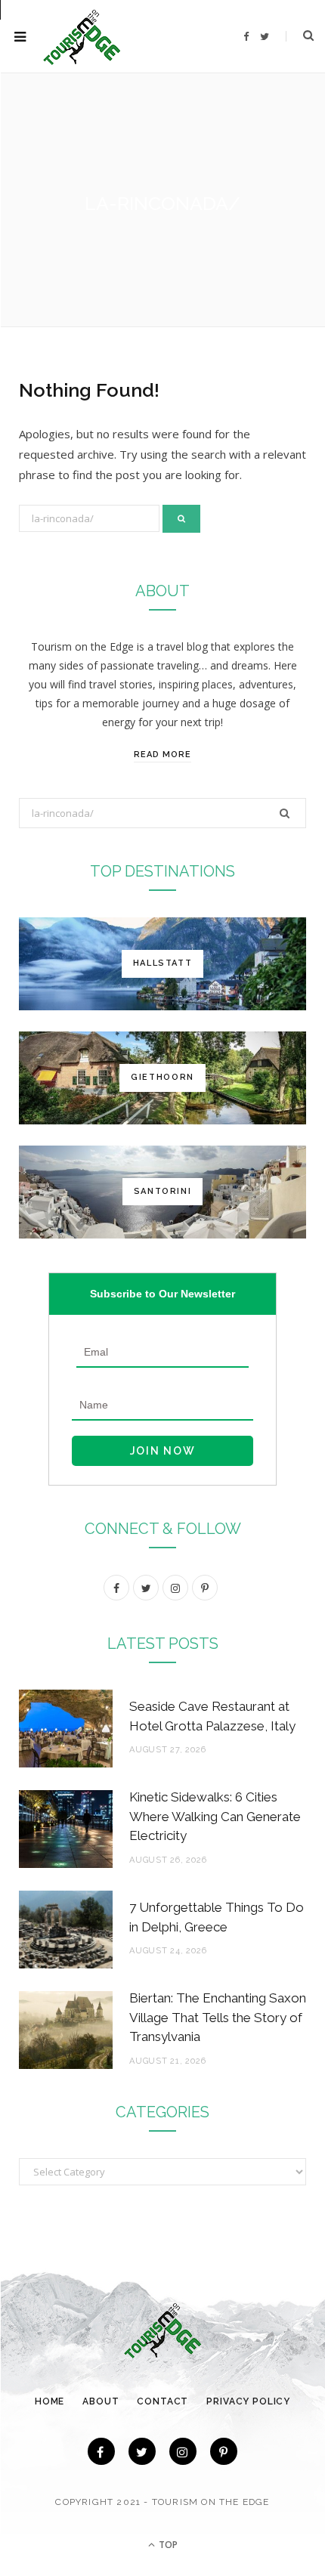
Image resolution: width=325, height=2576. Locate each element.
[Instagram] (183, 2451)
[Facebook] (101, 2451)
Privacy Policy (248, 2401)
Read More (162, 755)
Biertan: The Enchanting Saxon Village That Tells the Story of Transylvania (218, 2018)
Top (167, 2545)
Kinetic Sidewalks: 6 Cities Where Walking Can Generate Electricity (215, 1817)
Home (50, 2401)
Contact (162, 2401)
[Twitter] (142, 2451)
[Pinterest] (224, 2451)
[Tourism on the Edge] (82, 37)
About (101, 2401)
